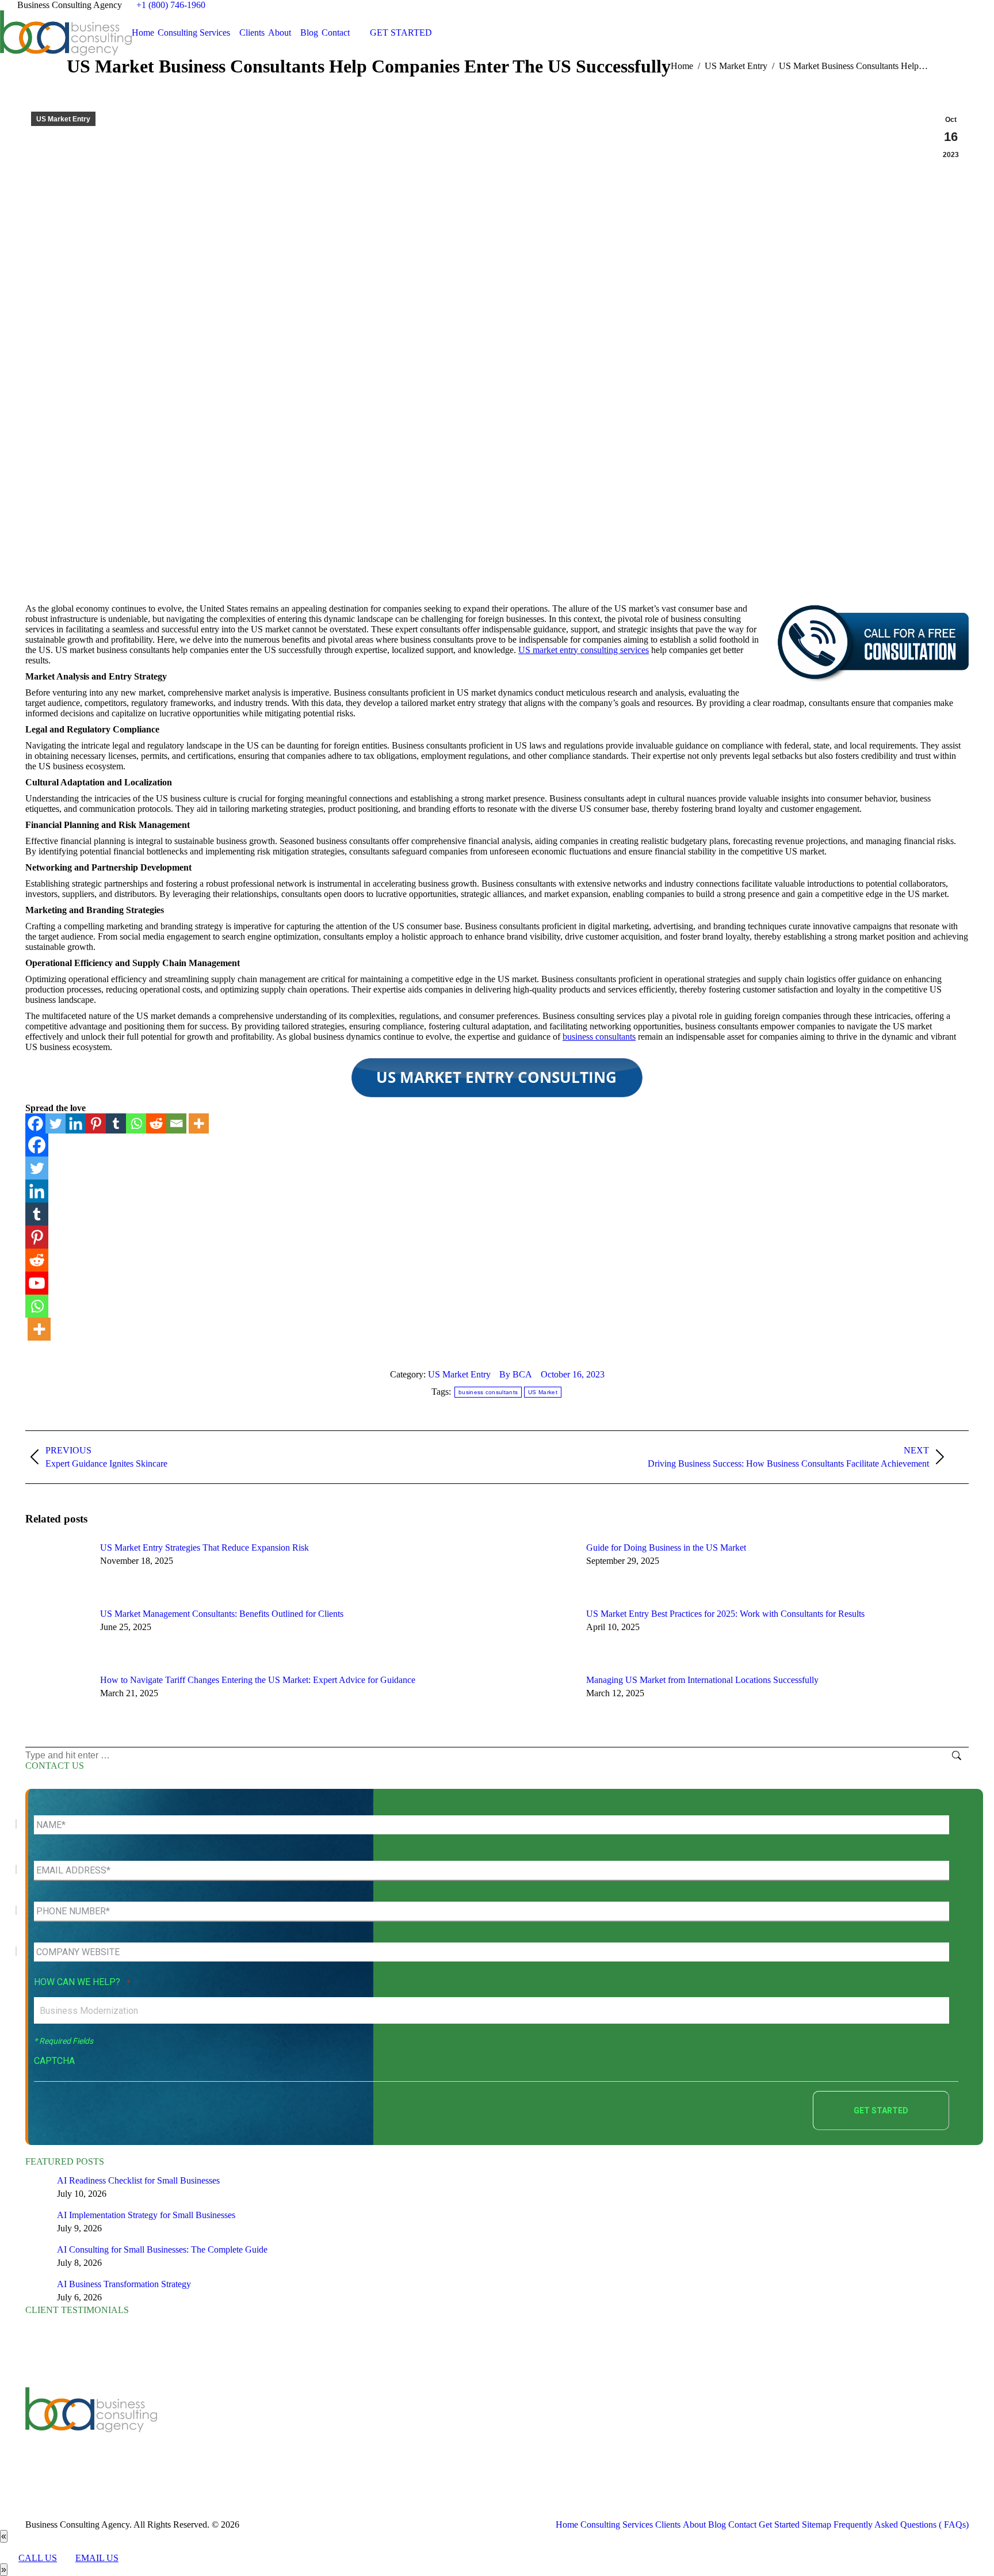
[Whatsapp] (136, 1123)
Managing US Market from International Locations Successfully (702, 1680)
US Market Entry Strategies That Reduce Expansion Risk (204, 1547)
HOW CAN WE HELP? (82, 1982)
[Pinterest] (96, 1123)
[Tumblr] (116, 1123)
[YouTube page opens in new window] (311, 2433)
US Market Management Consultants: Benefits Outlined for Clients (222, 1614)
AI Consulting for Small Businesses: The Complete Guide (162, 2249)
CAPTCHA (54, 2061)
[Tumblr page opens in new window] (345, 2433)
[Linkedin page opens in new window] (328, 2433)
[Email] (176, 1123)
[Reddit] (156, 1123)
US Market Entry (63, 119)
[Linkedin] (76, 1123)
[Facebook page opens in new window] (276, 2433)
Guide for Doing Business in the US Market (666, 1547)
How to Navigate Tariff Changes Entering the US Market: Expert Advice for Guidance (258, 1680)
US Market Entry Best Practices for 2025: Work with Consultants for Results (725, 1614)
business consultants (599, 1037)
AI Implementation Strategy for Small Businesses (146, 2215)
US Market (543, 1392)
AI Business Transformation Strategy (124, 2284)
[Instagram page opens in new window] (380, 2433)
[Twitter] (56, 1123)
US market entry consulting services (584, 650)
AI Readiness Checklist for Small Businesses (138, 2180)
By (516, 1374)
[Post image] (57, 1569)
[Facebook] (35, 1123)
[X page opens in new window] (293, 2433)
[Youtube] (37, 1283)
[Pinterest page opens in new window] (362, 2433)
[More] (199, 1123)
